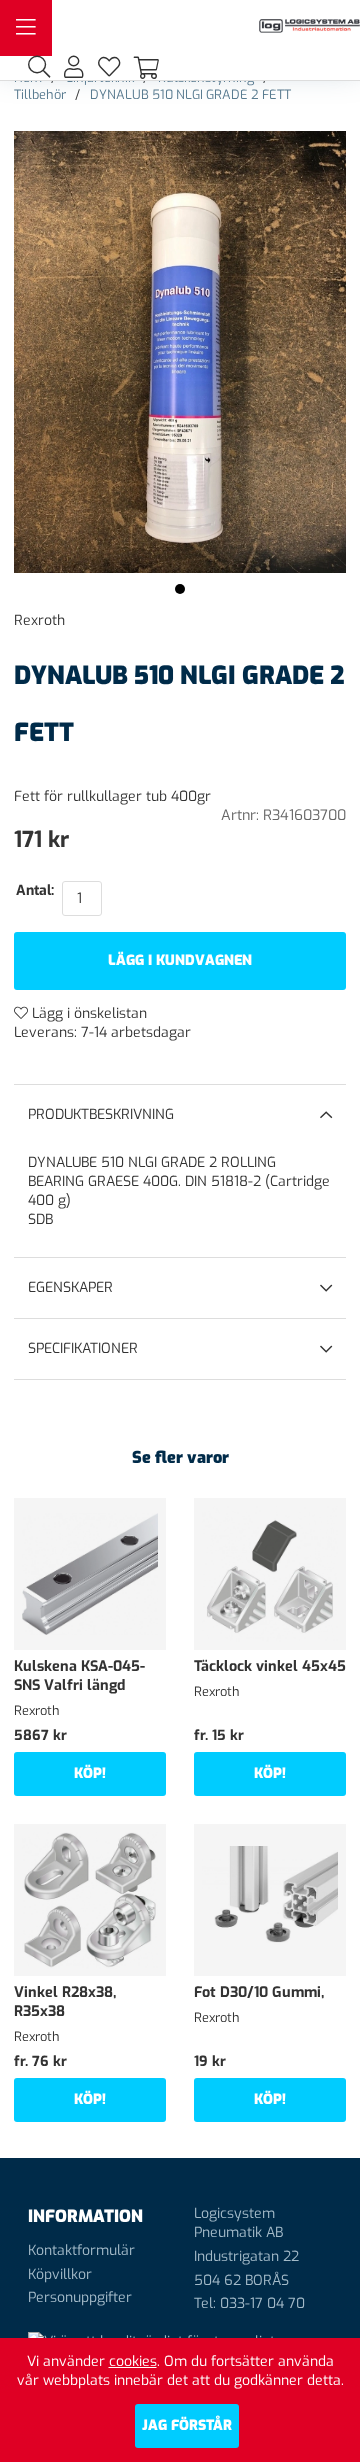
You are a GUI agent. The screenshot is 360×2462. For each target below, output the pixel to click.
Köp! (90, 1773)
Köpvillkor (60, 2274)
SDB (40, 1219)
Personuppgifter (80, 2297)
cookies (133, 2361)
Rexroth (39, 620)
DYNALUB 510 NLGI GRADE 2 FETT (190, 94)
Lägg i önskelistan (87, 1013)
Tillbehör (40, 94)
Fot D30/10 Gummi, (259, 1992)
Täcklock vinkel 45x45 (270, 1666)
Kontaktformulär (81, 2250)
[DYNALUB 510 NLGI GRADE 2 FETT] (180, 589)
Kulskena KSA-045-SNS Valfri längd (79, 1676)
